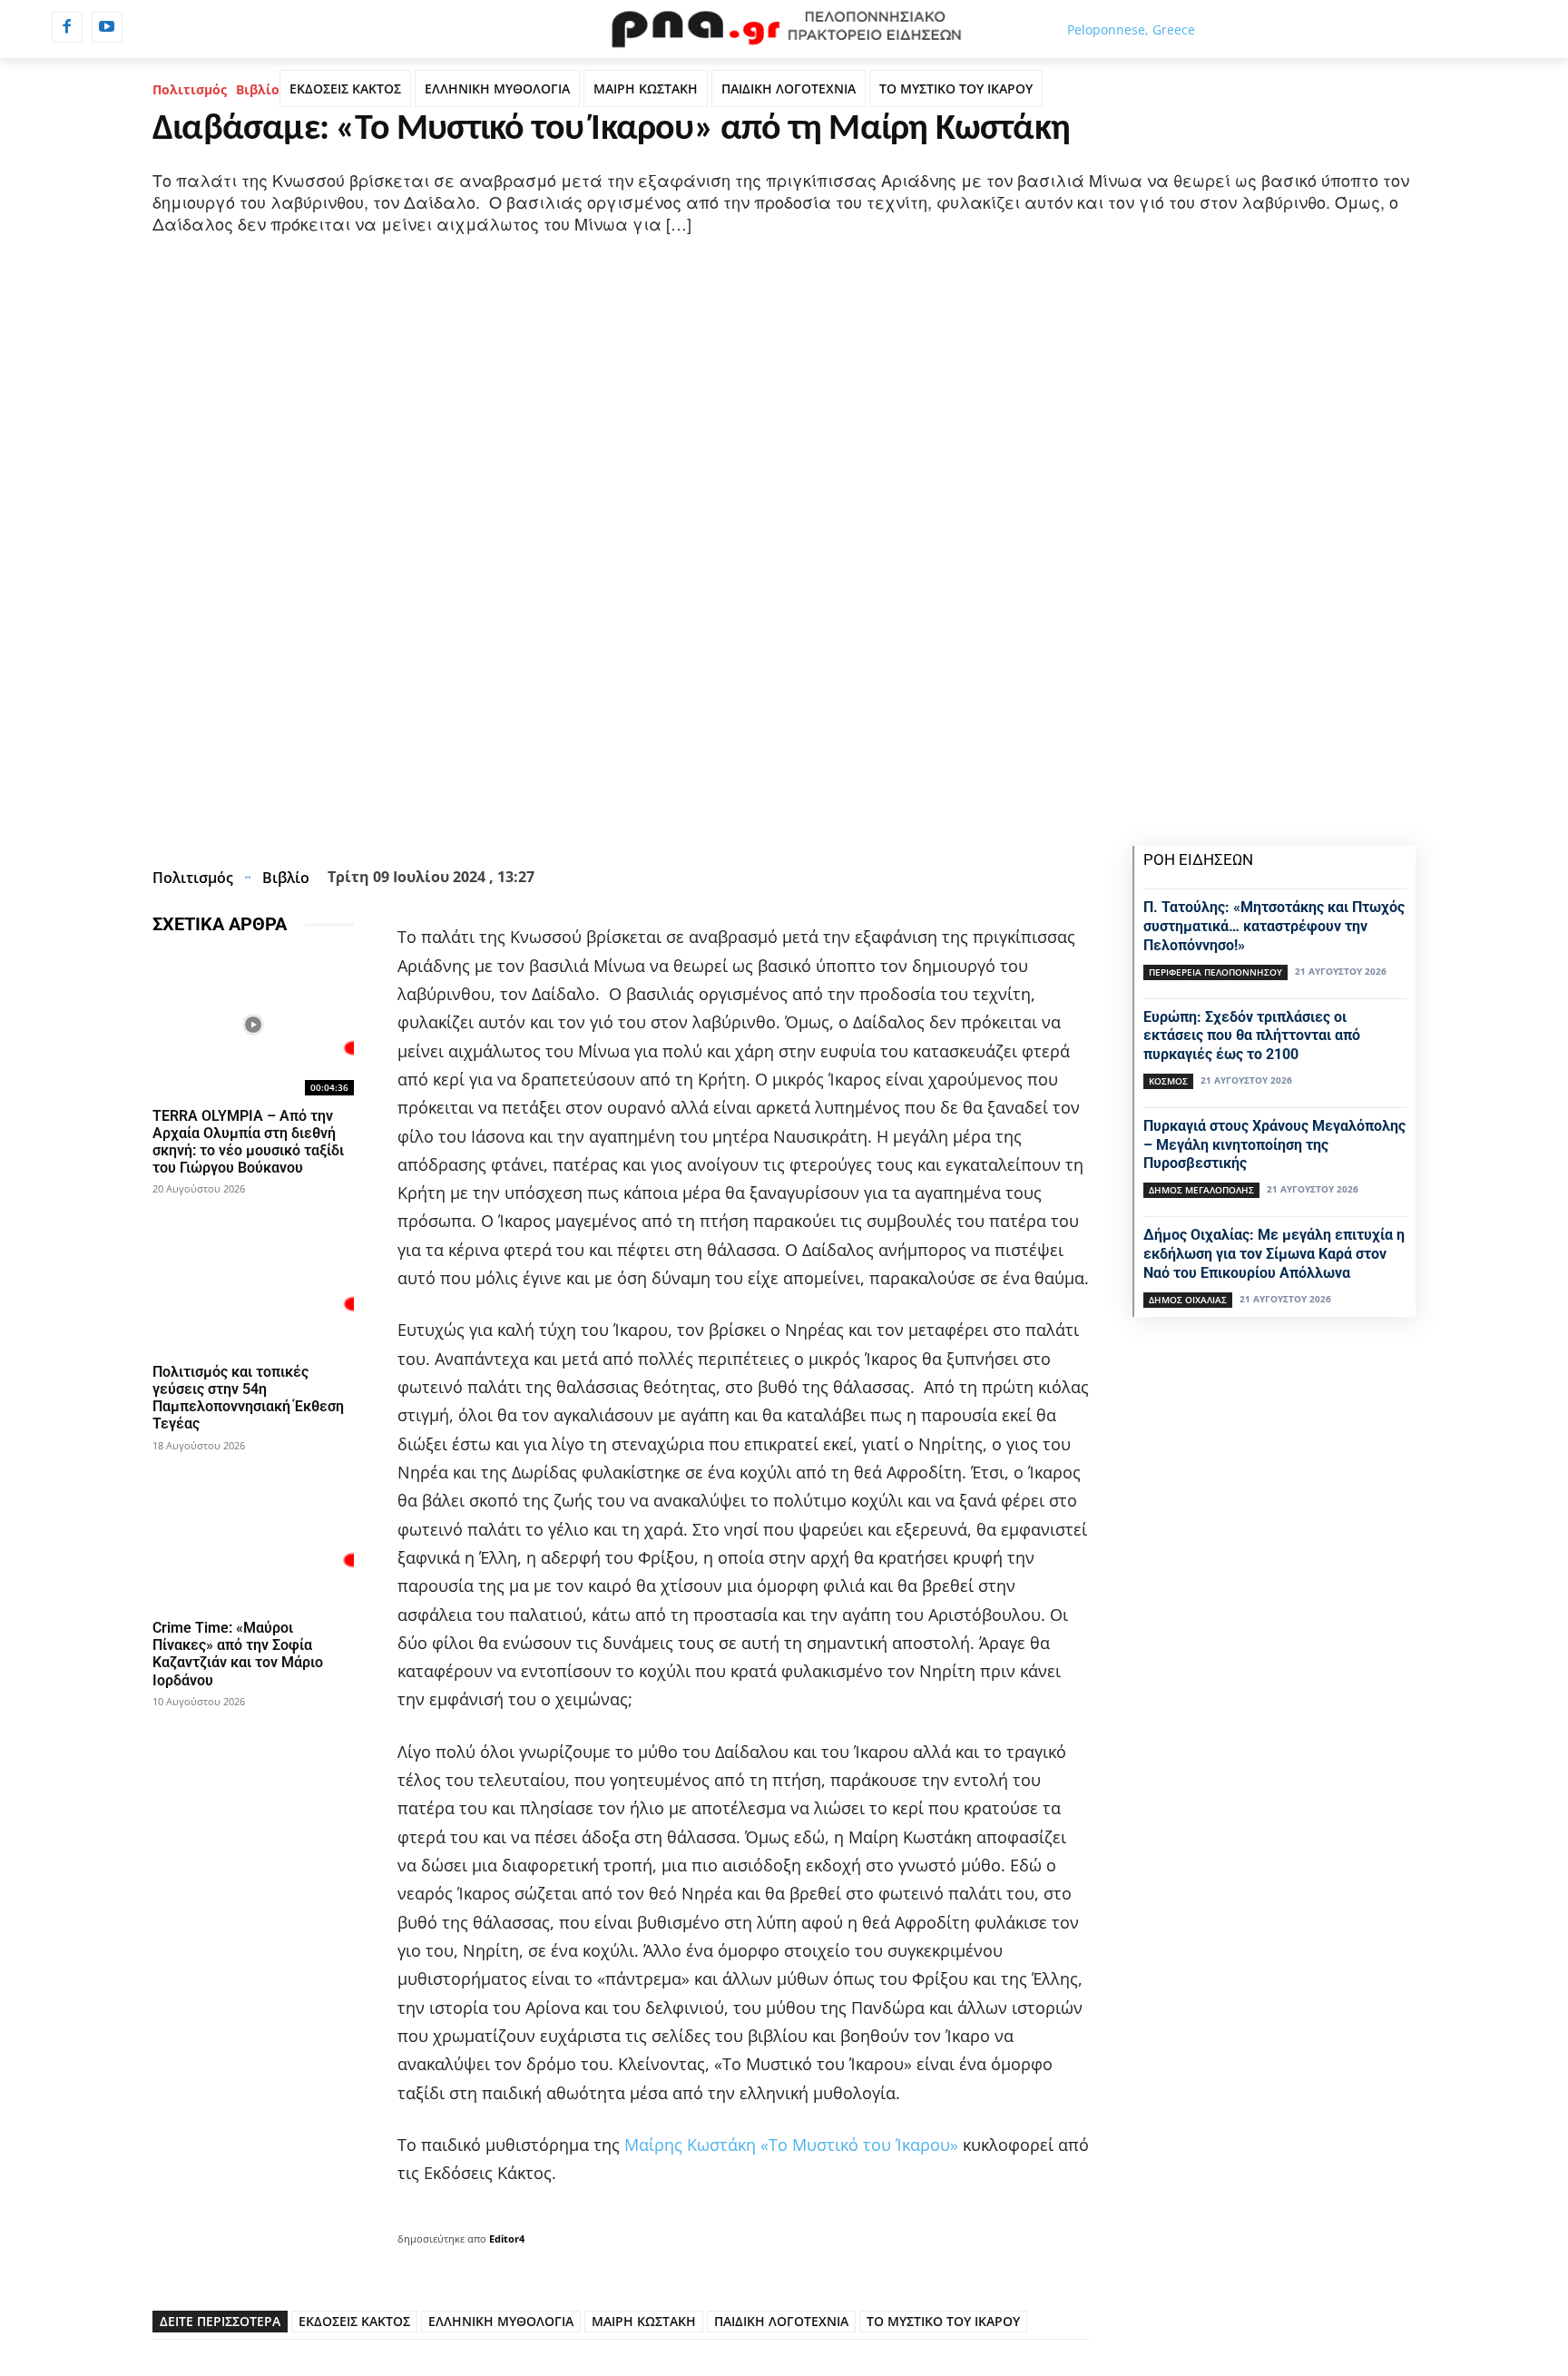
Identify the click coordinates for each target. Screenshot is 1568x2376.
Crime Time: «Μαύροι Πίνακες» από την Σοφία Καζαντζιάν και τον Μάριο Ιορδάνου (238, 1654)
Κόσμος (1168, 1081)
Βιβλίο (258, 89)
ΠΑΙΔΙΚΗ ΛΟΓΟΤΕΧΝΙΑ (789, 88)
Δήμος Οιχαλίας (1188, 1300)
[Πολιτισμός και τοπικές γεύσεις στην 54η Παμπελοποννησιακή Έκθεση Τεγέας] (253, 1280)
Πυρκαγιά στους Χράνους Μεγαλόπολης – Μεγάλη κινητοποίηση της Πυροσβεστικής (1274, 1145)
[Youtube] (107, 27)
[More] (719, 816)
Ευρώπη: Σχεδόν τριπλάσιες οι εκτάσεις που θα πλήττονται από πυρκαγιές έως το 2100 (1252, 1036)
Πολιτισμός (190, 89)
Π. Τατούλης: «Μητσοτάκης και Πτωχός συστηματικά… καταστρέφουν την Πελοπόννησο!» (1274, 926)
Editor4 (507, 2239)
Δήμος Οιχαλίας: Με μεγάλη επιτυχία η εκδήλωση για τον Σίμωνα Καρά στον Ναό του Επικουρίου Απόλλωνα (1274, 1254)
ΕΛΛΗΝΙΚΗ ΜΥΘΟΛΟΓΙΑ (497, 88)
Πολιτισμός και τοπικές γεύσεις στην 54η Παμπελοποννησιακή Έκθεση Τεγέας (248, 1398)
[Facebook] (67, 27)
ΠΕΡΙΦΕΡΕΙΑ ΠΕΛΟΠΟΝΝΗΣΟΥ (1215, 972)
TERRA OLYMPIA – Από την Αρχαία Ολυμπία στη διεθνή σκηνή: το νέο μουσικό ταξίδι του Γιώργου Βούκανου (248, 1142)
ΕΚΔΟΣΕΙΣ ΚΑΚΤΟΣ (345, 88)
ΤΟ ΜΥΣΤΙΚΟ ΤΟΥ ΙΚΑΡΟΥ (956, 88)
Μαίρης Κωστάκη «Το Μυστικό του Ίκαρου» (791, 2145)
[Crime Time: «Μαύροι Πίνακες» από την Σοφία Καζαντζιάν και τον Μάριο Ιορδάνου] (253, 1537)
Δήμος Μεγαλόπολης (1201, 1190)
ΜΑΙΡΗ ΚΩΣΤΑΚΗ (646, 88)
